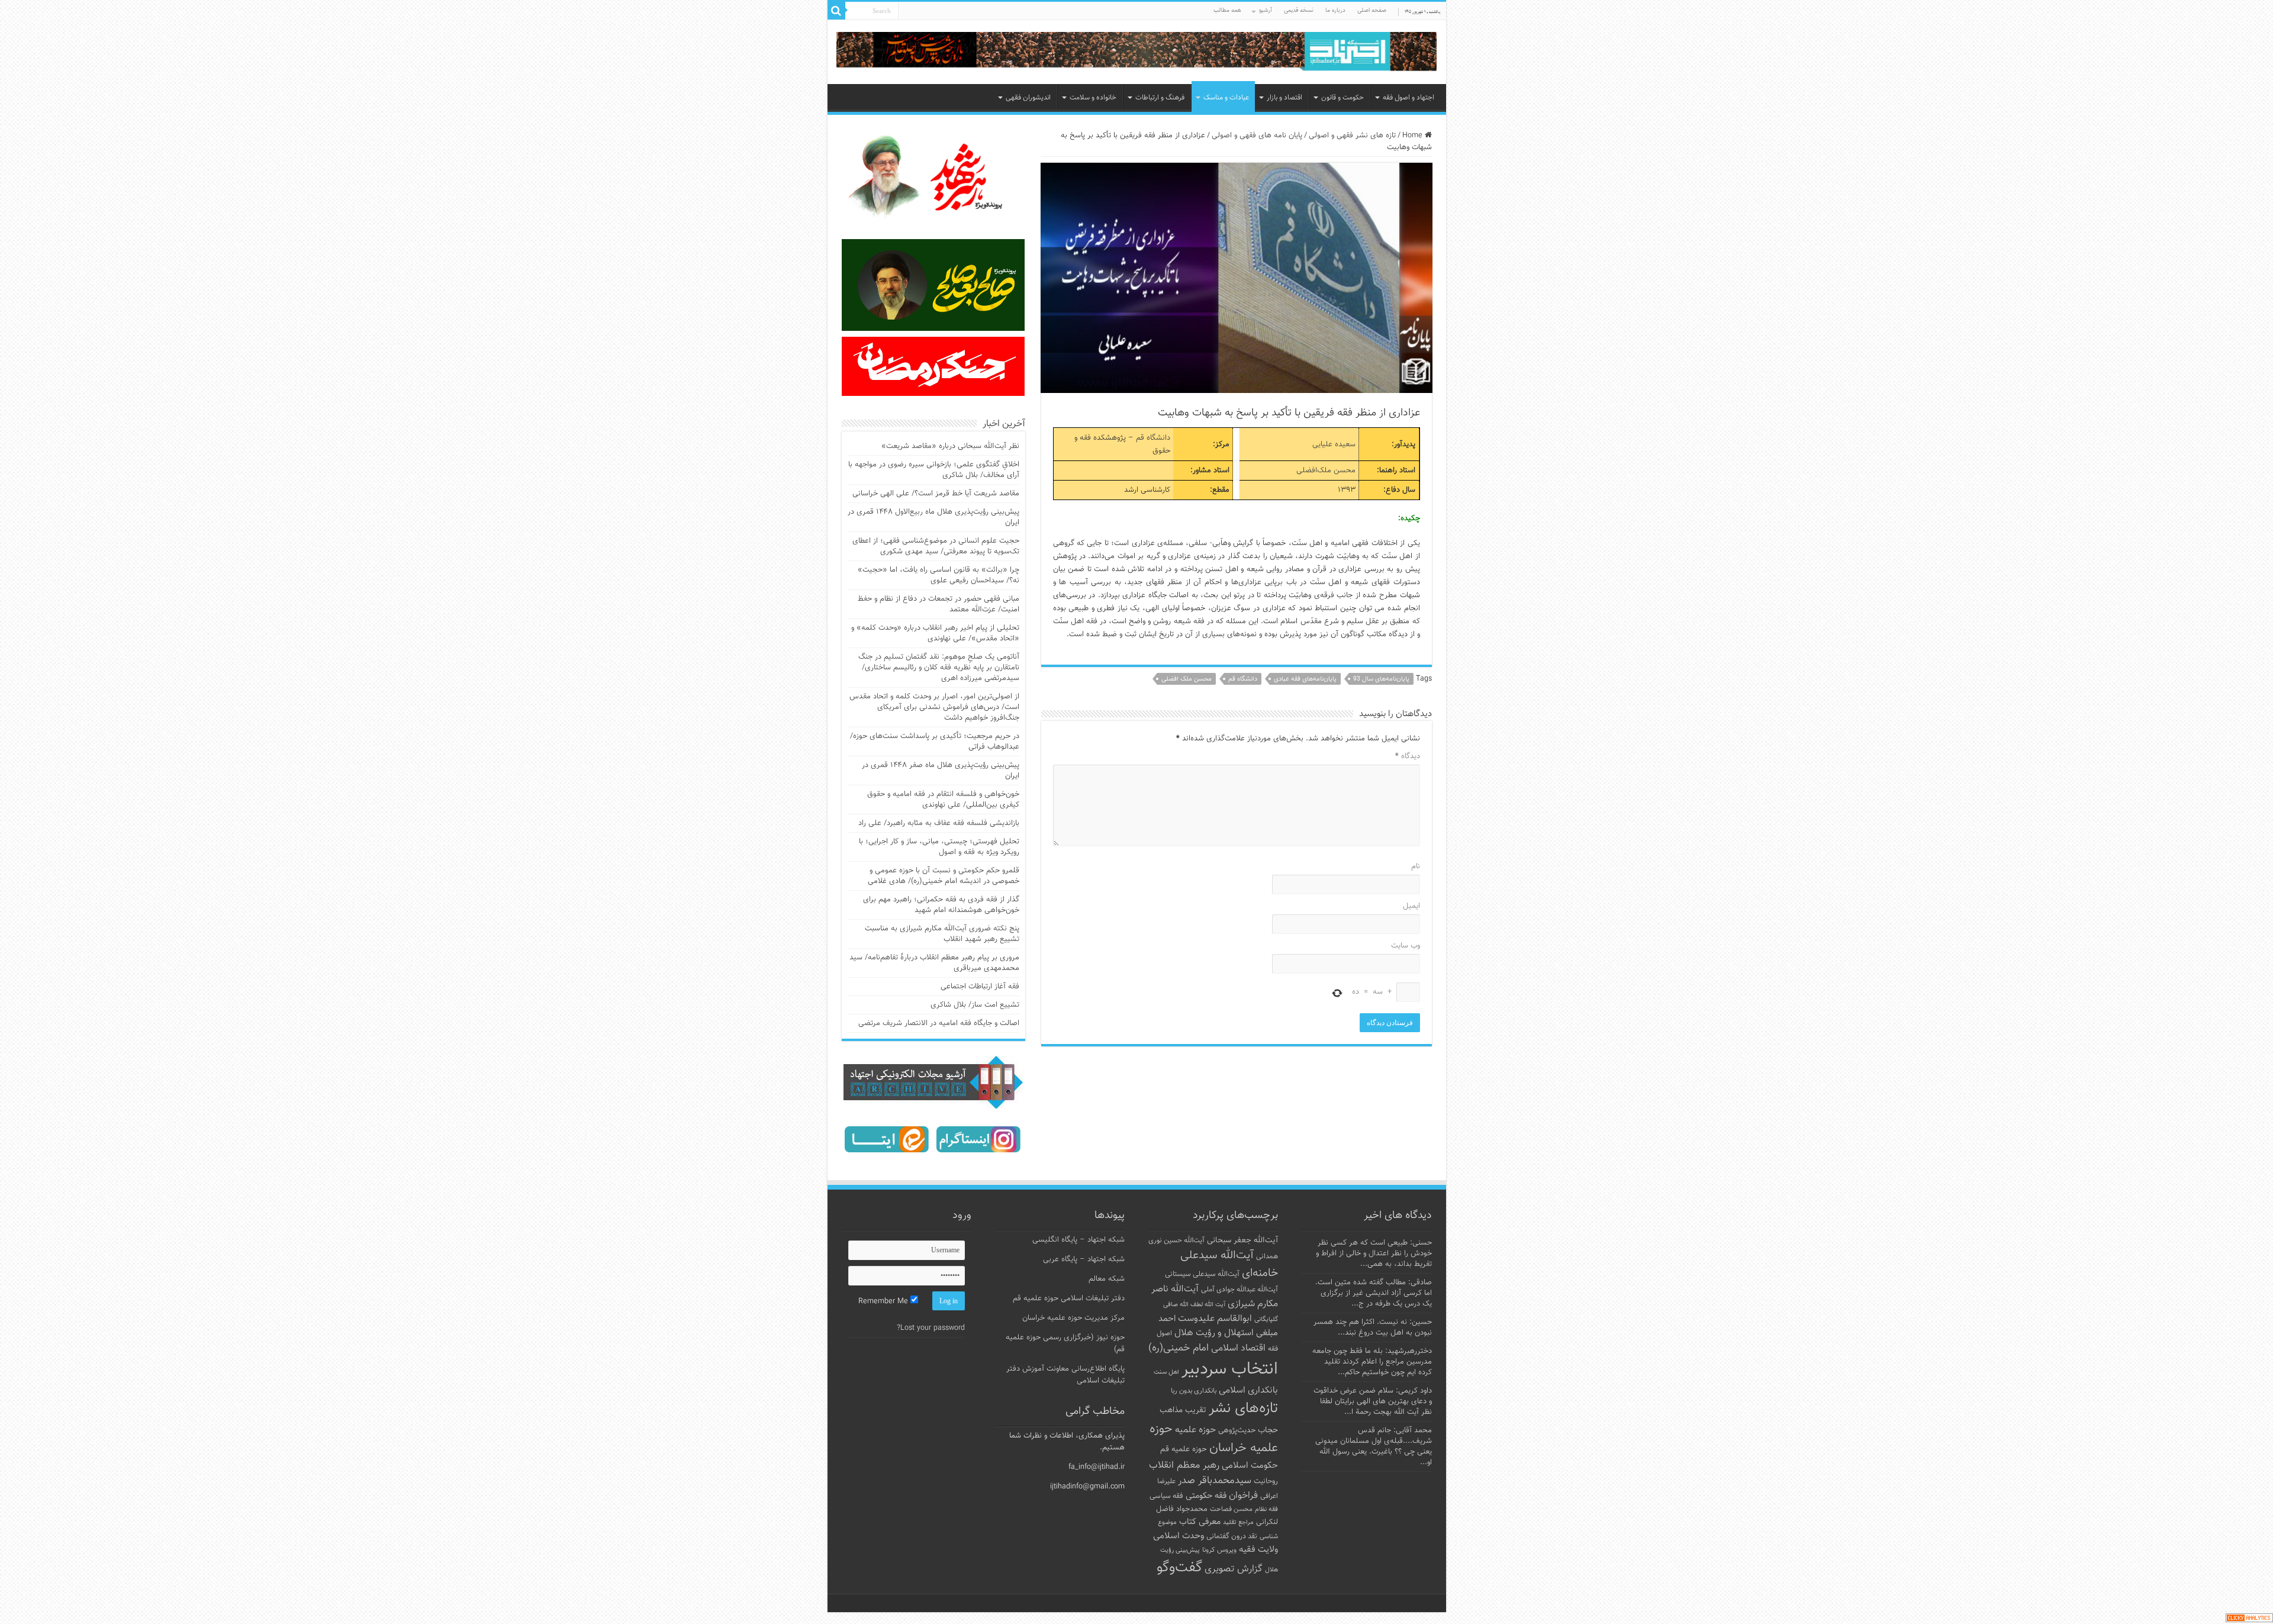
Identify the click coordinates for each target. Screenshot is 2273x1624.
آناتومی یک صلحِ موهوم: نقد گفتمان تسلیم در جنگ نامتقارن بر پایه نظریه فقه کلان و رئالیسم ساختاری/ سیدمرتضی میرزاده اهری (939, 668)
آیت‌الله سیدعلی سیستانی (1202, 1274)
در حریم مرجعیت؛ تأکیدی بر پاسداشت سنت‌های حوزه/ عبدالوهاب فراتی (935, 742)
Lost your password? (931, 1328)
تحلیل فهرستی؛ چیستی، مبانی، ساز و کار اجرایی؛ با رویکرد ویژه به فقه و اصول (939, 847)
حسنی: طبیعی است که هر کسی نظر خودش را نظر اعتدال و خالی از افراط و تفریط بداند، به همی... (1374, 1254)
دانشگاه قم (1153, 438)
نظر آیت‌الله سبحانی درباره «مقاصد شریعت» (950, 446)
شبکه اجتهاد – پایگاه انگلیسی (1078, 1240)
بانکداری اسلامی (1248, 1390)
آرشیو (1266, 10)
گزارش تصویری (1234, 1569)
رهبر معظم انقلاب (1184, 1465)
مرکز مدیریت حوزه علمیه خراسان (1073, 1318)
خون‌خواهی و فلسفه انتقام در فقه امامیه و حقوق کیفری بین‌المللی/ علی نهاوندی (943, 800)
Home (1414, 136)
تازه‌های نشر (1243, 1409)
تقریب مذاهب (1183, 1410)
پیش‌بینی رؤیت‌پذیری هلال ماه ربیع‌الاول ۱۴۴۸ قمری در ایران (933, 517)
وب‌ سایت (1406, 946)
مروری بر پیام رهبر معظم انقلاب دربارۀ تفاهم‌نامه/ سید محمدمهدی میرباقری (934, 963)
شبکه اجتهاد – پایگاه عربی (1084, 1259)
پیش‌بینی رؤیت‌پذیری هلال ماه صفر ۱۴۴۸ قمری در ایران (941, 771)
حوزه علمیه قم (1184, 1449)
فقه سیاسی (1166, 1496)
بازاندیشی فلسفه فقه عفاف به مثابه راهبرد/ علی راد (939, 823)
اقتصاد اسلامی (1238, 1348)
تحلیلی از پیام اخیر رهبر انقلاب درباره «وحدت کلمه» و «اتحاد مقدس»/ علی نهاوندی (935, 633)
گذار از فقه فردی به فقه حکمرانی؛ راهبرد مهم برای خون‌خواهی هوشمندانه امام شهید (941, 905)
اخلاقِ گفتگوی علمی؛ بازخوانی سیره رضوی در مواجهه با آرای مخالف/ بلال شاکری (934, 470)
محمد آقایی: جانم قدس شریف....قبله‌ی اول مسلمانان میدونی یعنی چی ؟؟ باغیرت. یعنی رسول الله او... (1374, 1446)
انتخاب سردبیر (1230, 1370)
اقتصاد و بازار (1284, 98)
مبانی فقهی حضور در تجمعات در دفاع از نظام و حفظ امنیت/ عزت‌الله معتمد (939, 604)
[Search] (836, 11)
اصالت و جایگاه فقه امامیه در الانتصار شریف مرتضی (939, 1023)
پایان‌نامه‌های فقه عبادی (1305, 679)
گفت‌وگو (1179, 1568)
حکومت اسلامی (1250, 1466)
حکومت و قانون (1342, 98)
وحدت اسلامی (1179, 1536)
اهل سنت (1166, 1372)
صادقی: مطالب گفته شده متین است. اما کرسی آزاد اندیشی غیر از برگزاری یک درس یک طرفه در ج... (1374, 1293)
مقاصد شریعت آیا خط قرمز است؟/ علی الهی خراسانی (936, 494)
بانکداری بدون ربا (1194, 1391)
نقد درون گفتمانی (1232, 1536)
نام (1416, 866)
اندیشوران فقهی (1028, 98)
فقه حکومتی (1206, 1496)
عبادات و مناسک (1226, 98)
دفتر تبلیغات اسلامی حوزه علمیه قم (1069, 1298)
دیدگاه (1408, 756)
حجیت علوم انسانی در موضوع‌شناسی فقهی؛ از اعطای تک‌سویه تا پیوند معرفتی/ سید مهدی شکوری (936, 546)
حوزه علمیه (1195, 1430)
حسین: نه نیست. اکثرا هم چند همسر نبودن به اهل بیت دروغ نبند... (1373, 1327)
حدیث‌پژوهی (1237, 1430)
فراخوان (1243, 1496)
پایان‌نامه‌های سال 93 (1381, 679)
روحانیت (1266, 1481)
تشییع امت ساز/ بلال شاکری (975, 1005)
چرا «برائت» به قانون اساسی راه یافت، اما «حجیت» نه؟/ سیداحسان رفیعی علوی (939, 575)
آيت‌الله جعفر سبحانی (1242, 1240)
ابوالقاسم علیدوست (1215, 1319)
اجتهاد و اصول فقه (1408, 98)
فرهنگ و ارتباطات (1160, 98)
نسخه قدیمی (1299, 10)
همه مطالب (1227, 10)
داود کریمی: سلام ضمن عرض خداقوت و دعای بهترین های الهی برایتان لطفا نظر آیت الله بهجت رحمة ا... (1373, 1401)
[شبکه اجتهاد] (1137, 52)
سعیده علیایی (1334, 444)
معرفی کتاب (1200, 1522)
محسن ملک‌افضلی (1326, 471)
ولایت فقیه (1258, 1550)
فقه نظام (1266, 1509)
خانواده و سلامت (1093, 98)
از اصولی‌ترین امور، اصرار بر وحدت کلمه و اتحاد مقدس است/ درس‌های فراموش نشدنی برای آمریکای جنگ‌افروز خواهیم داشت (934, 707)
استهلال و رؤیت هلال (1214, 1333)
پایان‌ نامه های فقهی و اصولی (1257, 136)
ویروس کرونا (1219, 1550)
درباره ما (1335, 10)
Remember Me (884, 1301)
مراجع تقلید (1238, 1522)
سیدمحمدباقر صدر (1215, 1481)
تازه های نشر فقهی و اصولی (1352, 136)
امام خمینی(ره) (1179, 1348)
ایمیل (1411, 906)
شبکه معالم (1107, 1279)
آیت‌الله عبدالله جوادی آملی (1239, 1290)
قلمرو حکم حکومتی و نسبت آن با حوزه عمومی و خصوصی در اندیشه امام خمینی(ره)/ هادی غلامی (944, 876)
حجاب (1268, 1430)
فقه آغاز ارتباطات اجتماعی (980, 987)
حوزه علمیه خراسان (1214, 1439)
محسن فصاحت (1231, 1509)
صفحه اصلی (1372, 10)
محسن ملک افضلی (1187, 679)
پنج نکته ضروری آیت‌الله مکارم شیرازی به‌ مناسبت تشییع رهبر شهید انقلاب (942, 934)
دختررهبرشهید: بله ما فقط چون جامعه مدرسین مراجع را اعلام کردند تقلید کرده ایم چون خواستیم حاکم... (1372, 1362)
